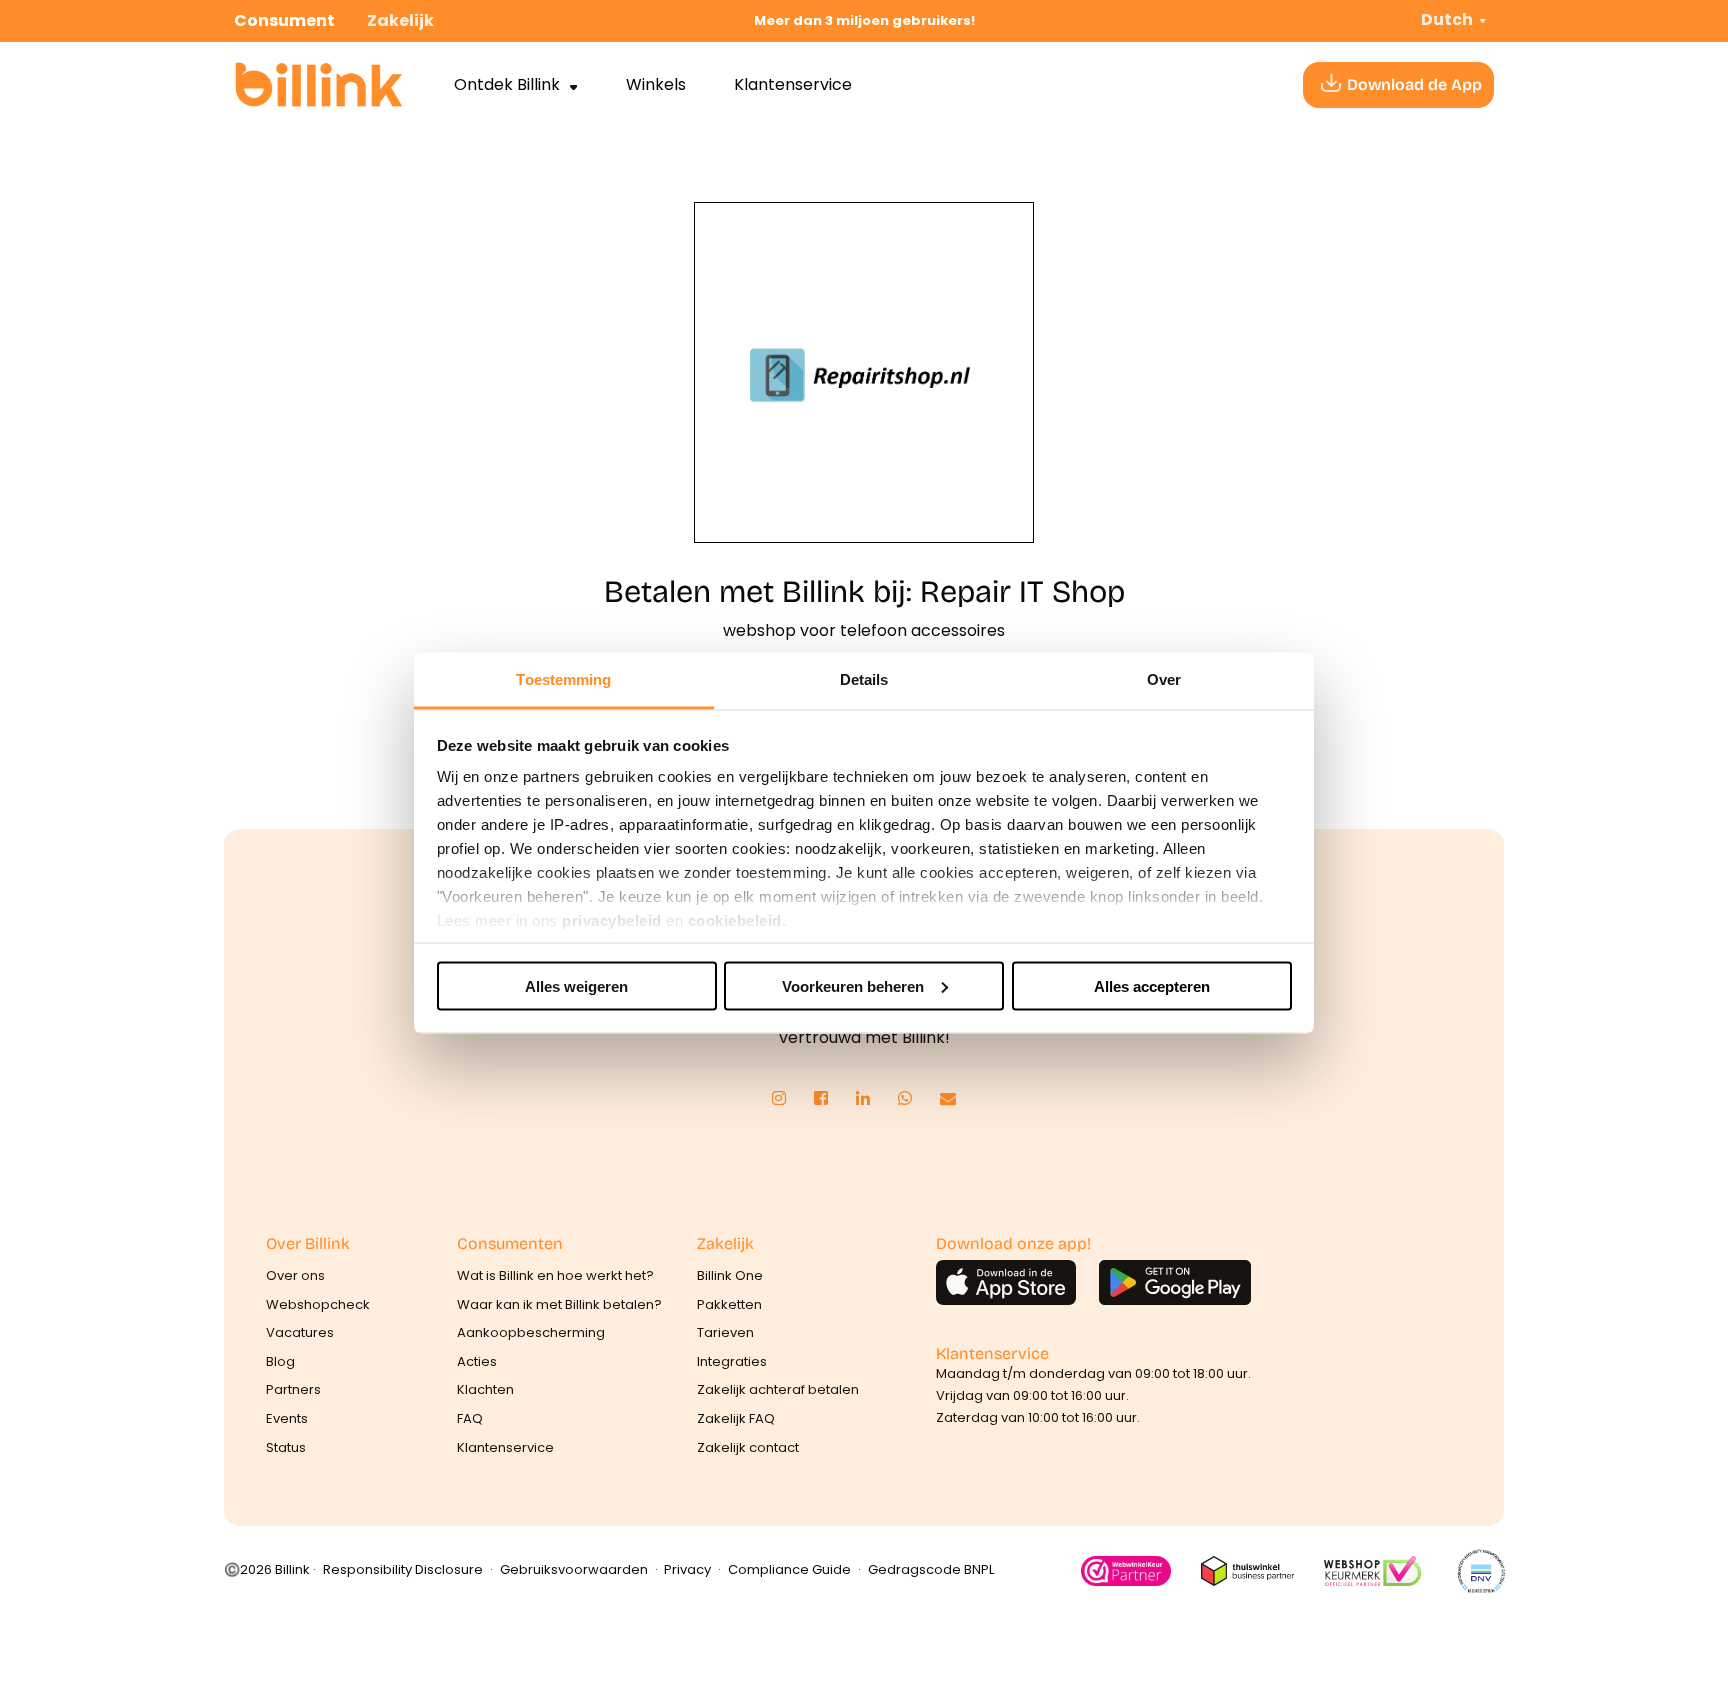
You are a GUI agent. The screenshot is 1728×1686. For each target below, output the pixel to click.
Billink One (730, 1275)
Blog (280, 1361)
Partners (293, 1389)
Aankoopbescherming (531, 1332)
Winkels (656, 84)
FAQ (470, 1418)
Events (287, 1418)
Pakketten (729, 1304)
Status (286, 1447)
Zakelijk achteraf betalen (778, 1389)
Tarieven (725, 1332)
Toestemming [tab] (563, 679)
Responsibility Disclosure (403, 1569)
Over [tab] (1164, 679)
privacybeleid (612, 920)
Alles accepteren (1152, 985)
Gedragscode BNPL (931, 1569)
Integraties (732, 1361)
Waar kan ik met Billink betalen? (559, 1304)
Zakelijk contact (748, 1447)
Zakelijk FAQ (736, 1418)
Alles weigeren (576, 985)
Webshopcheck (318, 1304)
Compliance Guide (789, 1569)
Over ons (295, 1275)
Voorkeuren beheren (853, 985)
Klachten (485, 1389)
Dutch (1447, 19)
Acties (477, 1361)
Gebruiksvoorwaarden (574, 1569)
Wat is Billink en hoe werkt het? (555, 1275)
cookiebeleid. (737, 920)
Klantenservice (793, 84)
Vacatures (300, 1332)
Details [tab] (864, 679)
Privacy (687, 1569)
